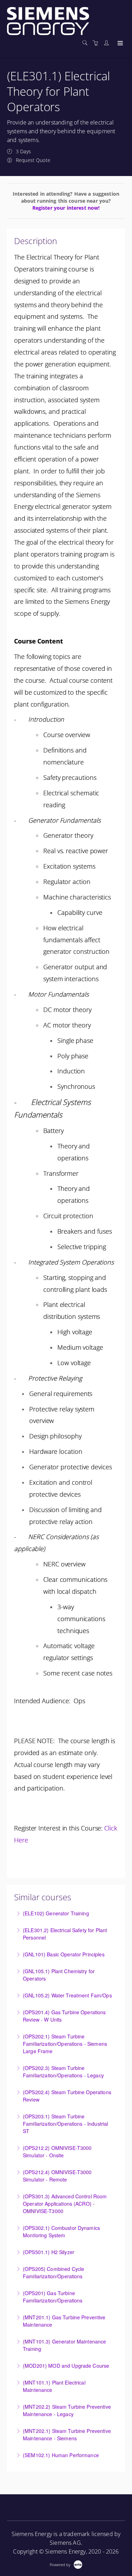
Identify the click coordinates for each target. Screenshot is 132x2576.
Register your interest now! (66, 208)
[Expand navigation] (120, 43)
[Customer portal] (108, 43)
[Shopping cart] (97, 43)
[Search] (87, 43)
